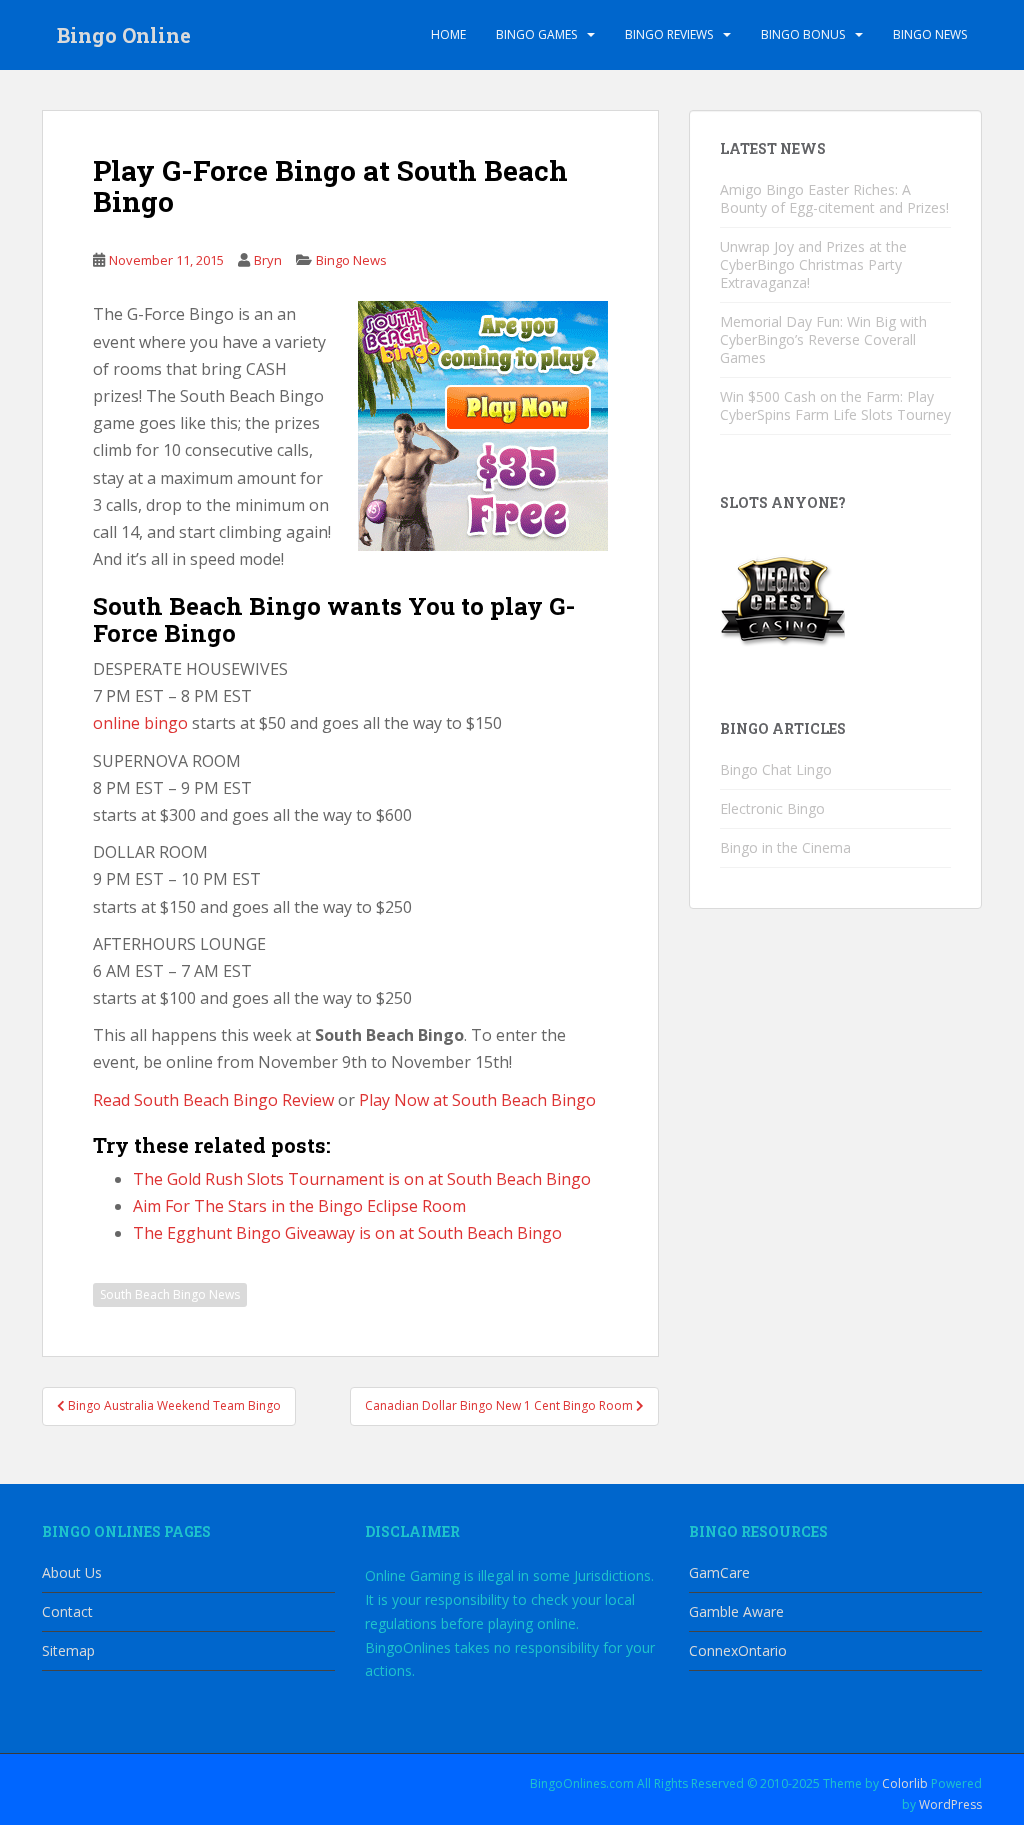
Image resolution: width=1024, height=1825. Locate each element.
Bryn (268, 260)
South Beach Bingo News (170, 1294)
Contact (67, 1611)
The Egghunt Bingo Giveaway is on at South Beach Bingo (347, 1233)
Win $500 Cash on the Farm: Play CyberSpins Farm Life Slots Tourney (835, 405)
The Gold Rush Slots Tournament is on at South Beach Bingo (362, 1179)
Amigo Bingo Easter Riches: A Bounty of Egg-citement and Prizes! (834, 198)
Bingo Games (536, 34)
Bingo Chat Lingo (776, 769)
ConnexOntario (738, 1650)
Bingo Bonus (803, 34)
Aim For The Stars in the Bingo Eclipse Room (299, 1206)
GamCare (719, 1572)
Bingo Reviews (669, 34)
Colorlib (905, 1783)
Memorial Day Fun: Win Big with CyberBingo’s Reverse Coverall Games (823, 339)
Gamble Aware (736, 1611)
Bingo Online (124, 35)
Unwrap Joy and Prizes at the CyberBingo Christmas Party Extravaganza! (813, 264)
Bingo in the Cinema (785, 847)
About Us (72, 1572)
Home (448, 34)
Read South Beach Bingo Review (213, 1100)
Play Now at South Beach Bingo (477, 1100)
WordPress (950, 1804)
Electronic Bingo (772, 808)
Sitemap (68, 1650)
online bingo (140, 723)
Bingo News (930, 34)
